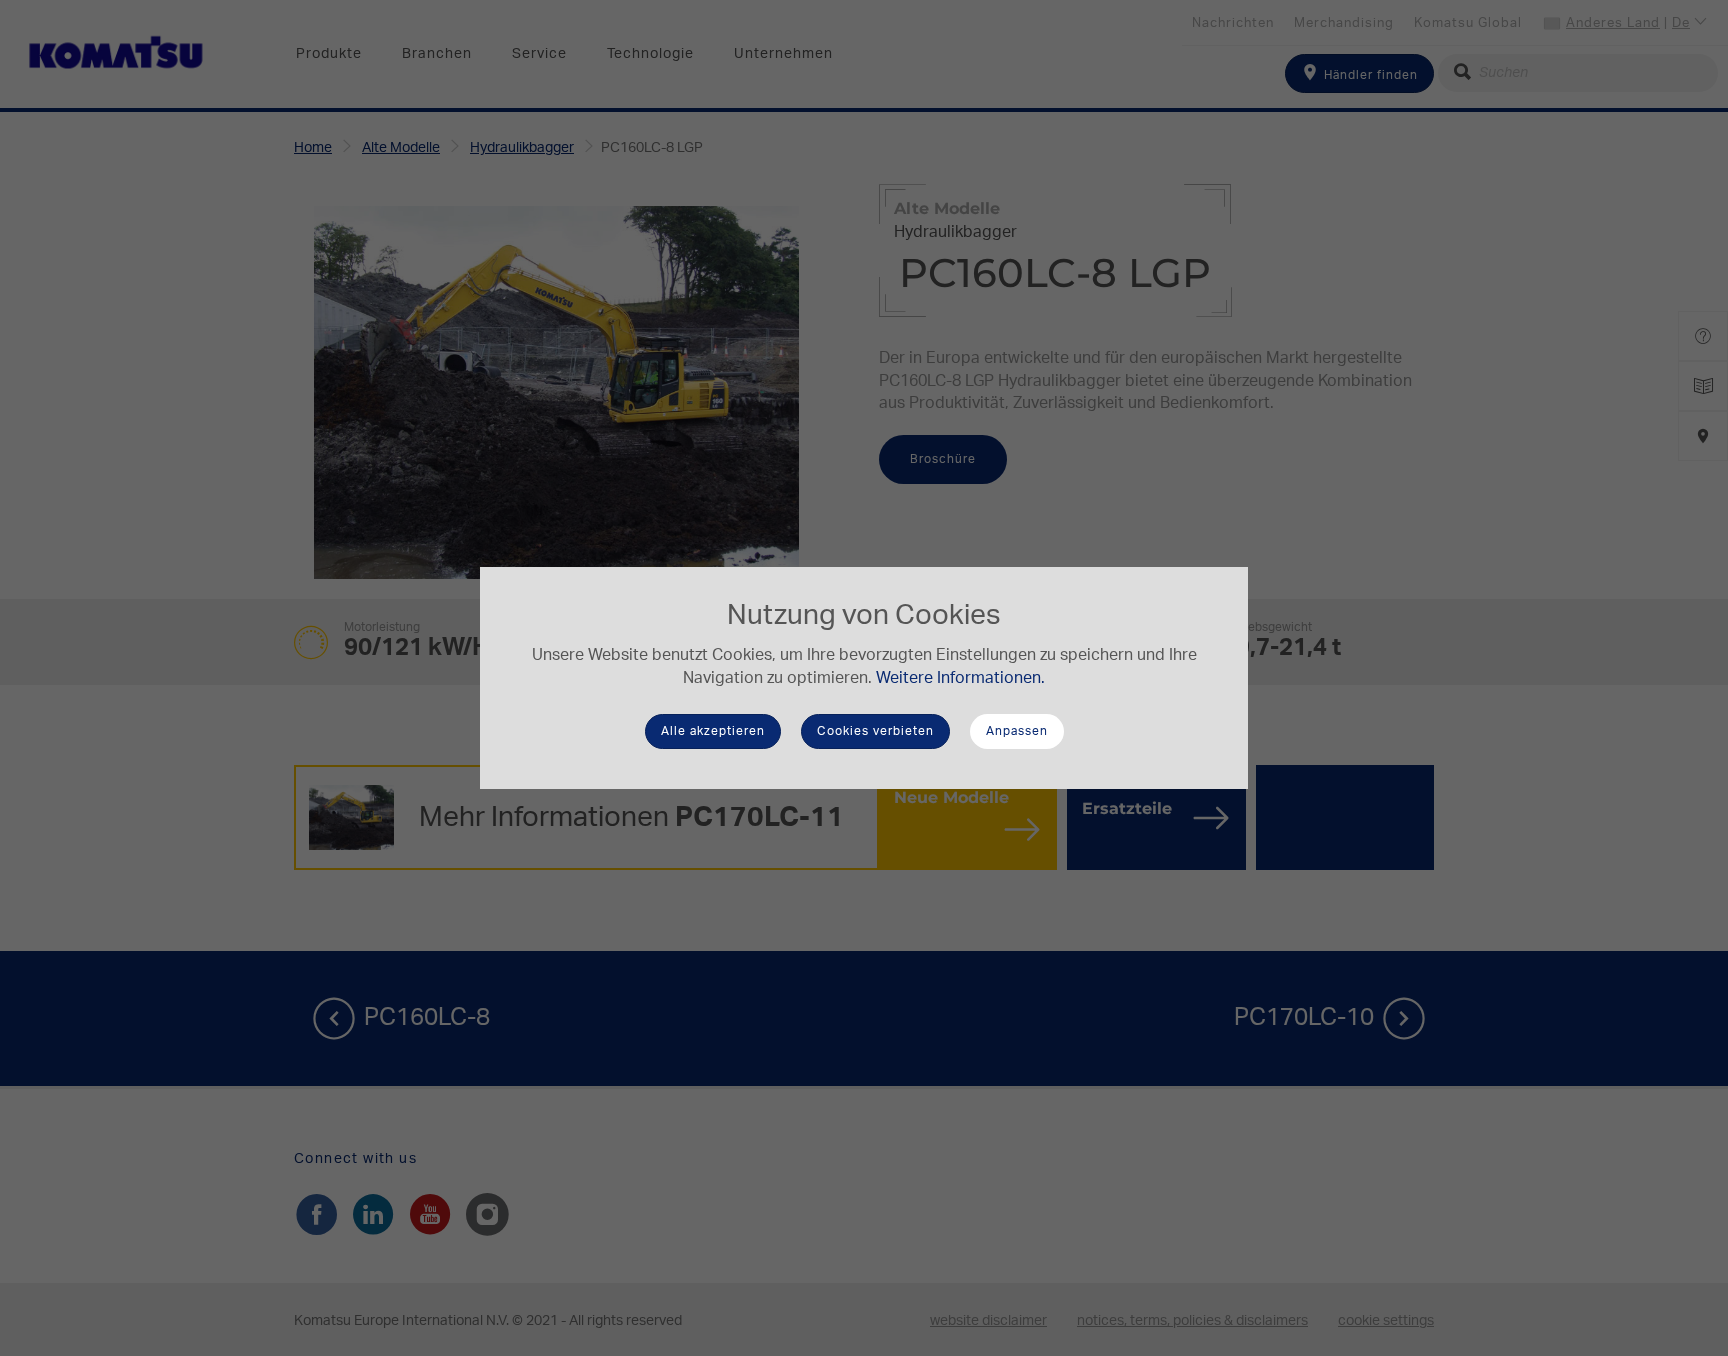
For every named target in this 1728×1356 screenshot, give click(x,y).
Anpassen (1017, 731)
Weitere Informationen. (960, 678)
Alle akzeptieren (713, 731)
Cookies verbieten (875, 731)
